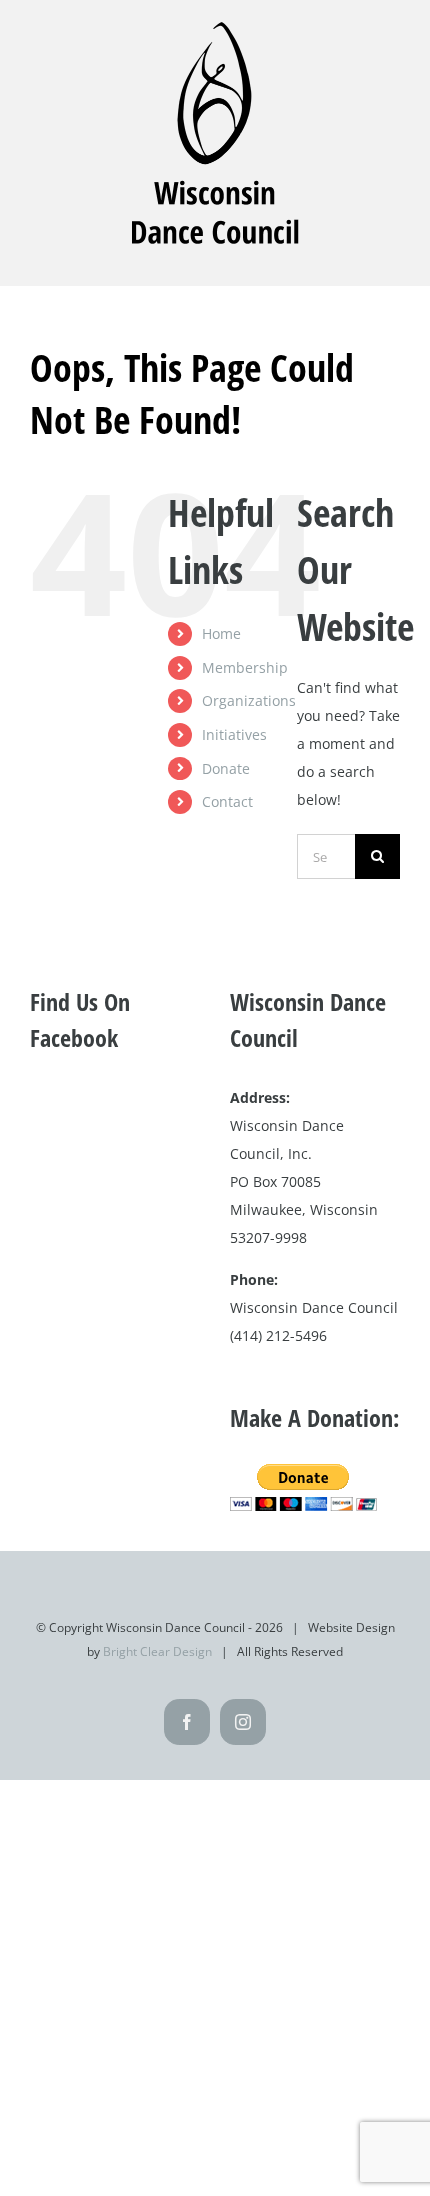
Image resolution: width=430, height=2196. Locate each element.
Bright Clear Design (157, 1651)
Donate (226, 768)
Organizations (249, 700)
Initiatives (234, 734)
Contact (227, 801)
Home (221, 633)
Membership (245, 667)
